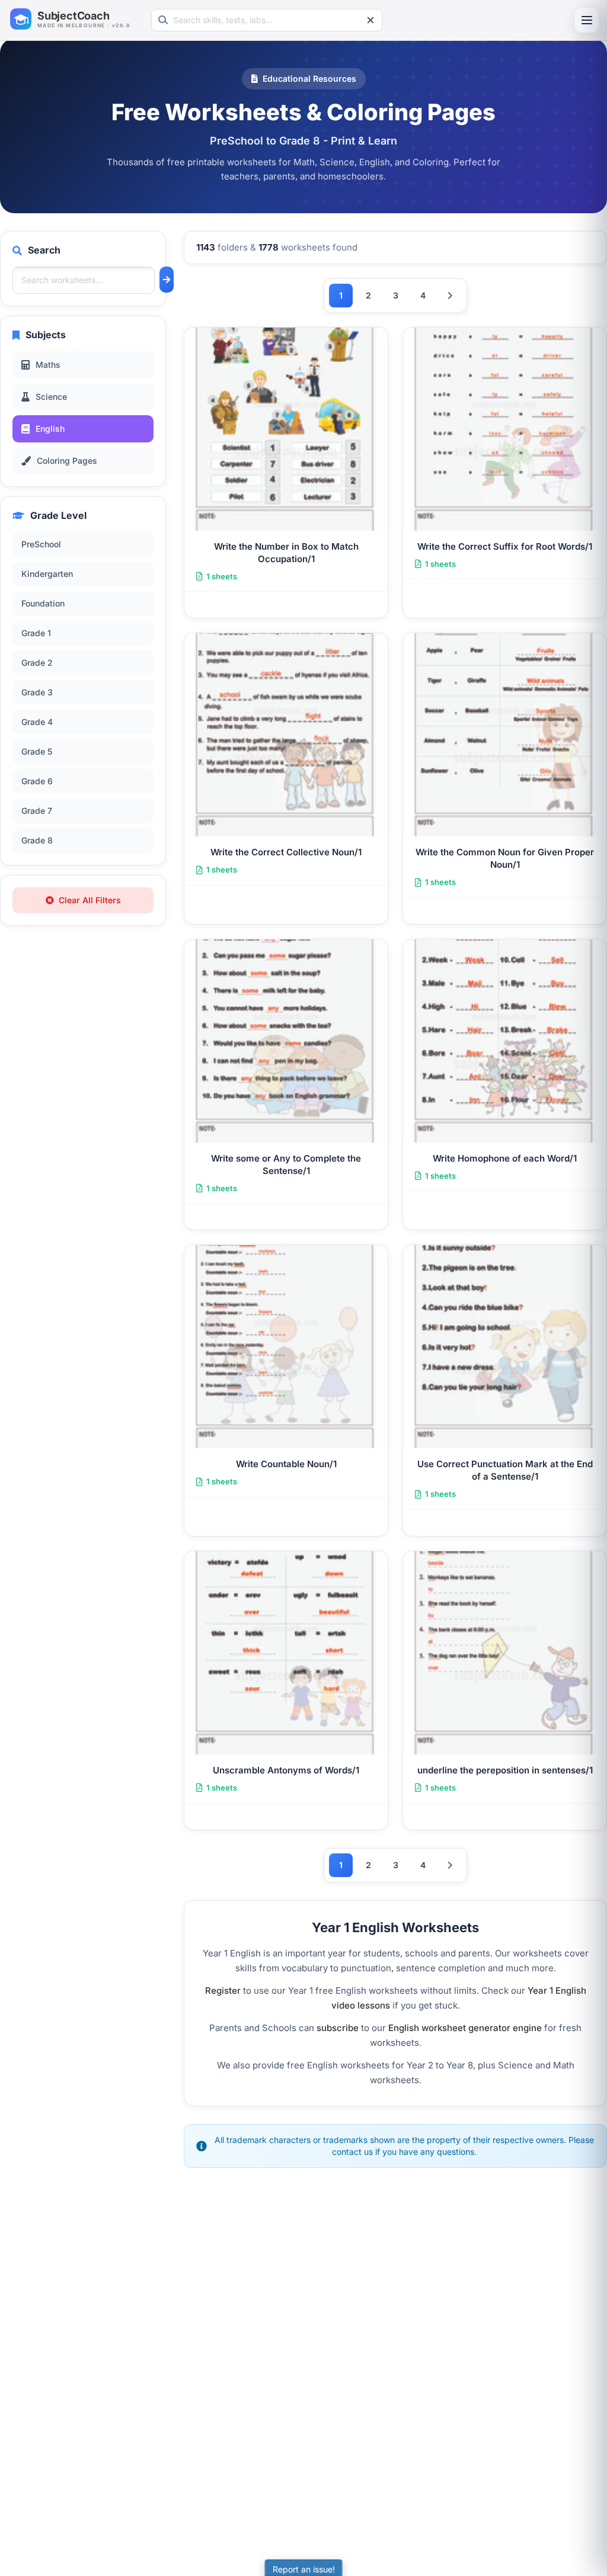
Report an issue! (304, 2569)
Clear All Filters (90, 900)
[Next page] (450, 296)
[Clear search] (370, 20)
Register (223, 1990)
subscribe (338, 2028)
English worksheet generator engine (465, 2028)
